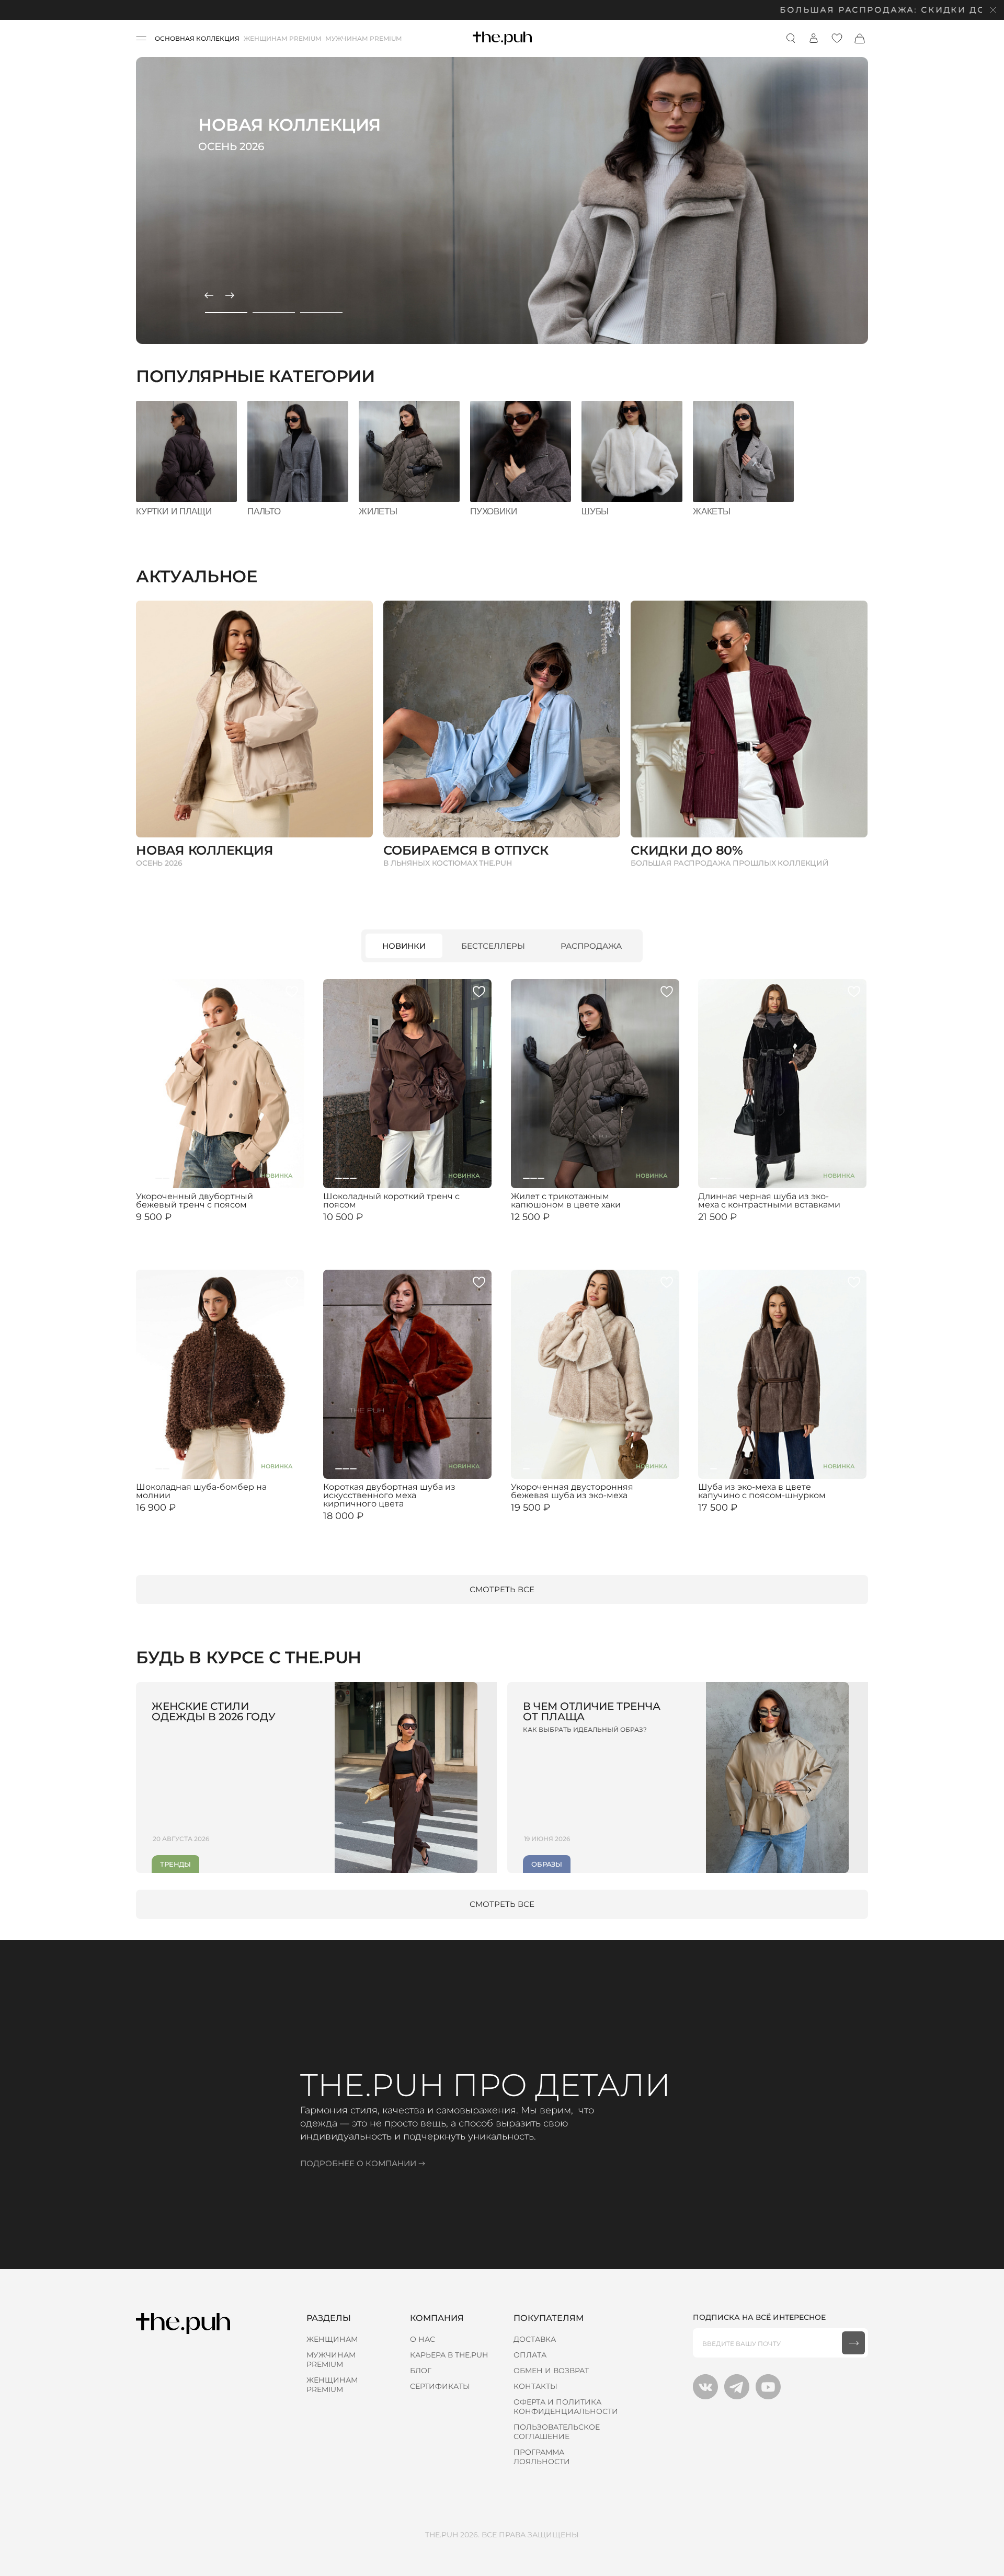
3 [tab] (321, 313)
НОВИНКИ (404, 946)
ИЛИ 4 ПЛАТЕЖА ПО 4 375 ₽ (745, 1516)
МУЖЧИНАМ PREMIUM (363, 38)
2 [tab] (274, 313)
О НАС (423, 2339)
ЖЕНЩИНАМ (332, 2339)
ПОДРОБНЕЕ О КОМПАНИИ (358, 2163)
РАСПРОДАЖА (591, 946)
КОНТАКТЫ (535, 2386)
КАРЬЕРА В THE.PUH (449, 2355)
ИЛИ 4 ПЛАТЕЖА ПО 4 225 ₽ (183, 1516)
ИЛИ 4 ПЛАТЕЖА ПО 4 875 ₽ (558, 1516)
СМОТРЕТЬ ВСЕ (502, 1589)
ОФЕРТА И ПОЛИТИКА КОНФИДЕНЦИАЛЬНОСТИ (566, 2407)
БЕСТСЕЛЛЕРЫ (493, 946)
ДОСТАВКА (535, 2339)
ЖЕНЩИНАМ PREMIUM (282, 38)
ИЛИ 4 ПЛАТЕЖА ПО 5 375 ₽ (745, 1226)
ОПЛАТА (530, 2355)
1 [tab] (226, 313)
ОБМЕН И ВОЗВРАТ (551, 2371)
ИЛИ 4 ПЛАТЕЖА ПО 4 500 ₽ (371, 1525)
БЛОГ (421, 2371)
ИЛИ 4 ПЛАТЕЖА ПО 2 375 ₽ (183, 1226)
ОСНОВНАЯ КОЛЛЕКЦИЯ (197, 38)
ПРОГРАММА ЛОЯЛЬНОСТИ (542, 2457)
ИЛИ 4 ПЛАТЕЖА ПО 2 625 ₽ (370, 1226)
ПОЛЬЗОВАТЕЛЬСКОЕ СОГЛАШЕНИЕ (557, 2432)
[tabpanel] (502, 200)
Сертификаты (440, 2386)
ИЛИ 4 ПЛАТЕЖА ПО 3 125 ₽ (557, 1226)
